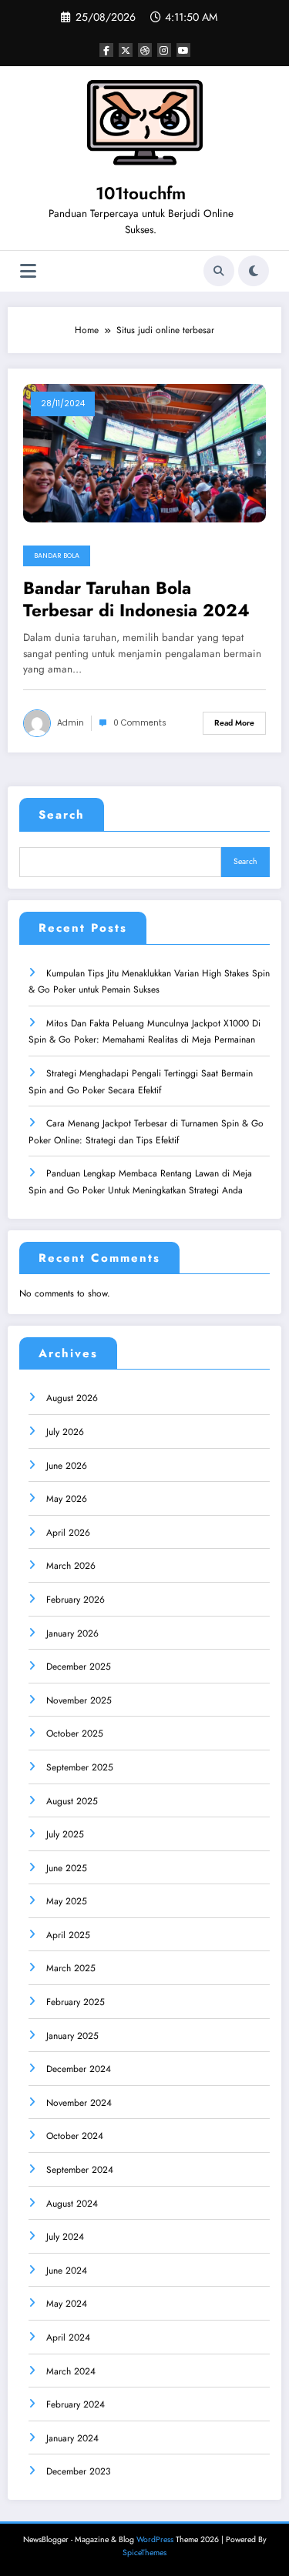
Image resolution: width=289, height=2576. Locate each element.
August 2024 (72, 2204)
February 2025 (76, 2002)
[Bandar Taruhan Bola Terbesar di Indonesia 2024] (144, 452)
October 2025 (75, 1733)
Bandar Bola (57, 556)
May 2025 (67, 1901)
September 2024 (80, 2170)
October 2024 (75, 2136)
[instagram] (164, 50)
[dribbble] (145, 50)
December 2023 (79, 2471)
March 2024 (71, 2371)
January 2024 (72, 2438)
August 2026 (72, 1398)
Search (62, 815)
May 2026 (67, 1499)
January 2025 (72, 2036)
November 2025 (79, 1700)
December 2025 (79, 1667)
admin (71, 723)
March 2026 (71, 1566)
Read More (234, 723)
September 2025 (80, 1767)
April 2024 (68, 2337)
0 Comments (140, 723)
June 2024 (67, 2271)
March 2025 (71, 1968)
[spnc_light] (254, 271)
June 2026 (67, 1466)
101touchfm (141, 193)
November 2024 (79, 2103)
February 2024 (76, 2404)
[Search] (219, 271)
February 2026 (76, 1600)
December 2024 (79, 2069)
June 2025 (67, 1868)
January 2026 (72, 1633)
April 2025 (68, 1935)
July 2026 (65, 1432)
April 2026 (68, 1533)
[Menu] (28, 271)
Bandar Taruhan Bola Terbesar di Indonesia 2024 (136, 600)
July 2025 (65, 1834)
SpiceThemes (144, 2553)
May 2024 (67, 2304)
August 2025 (72, 1801)
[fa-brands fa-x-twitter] (126, 50)
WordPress (155, 2539)
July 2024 (65, 2237)
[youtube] (183, 50)
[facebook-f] (106, 50)
